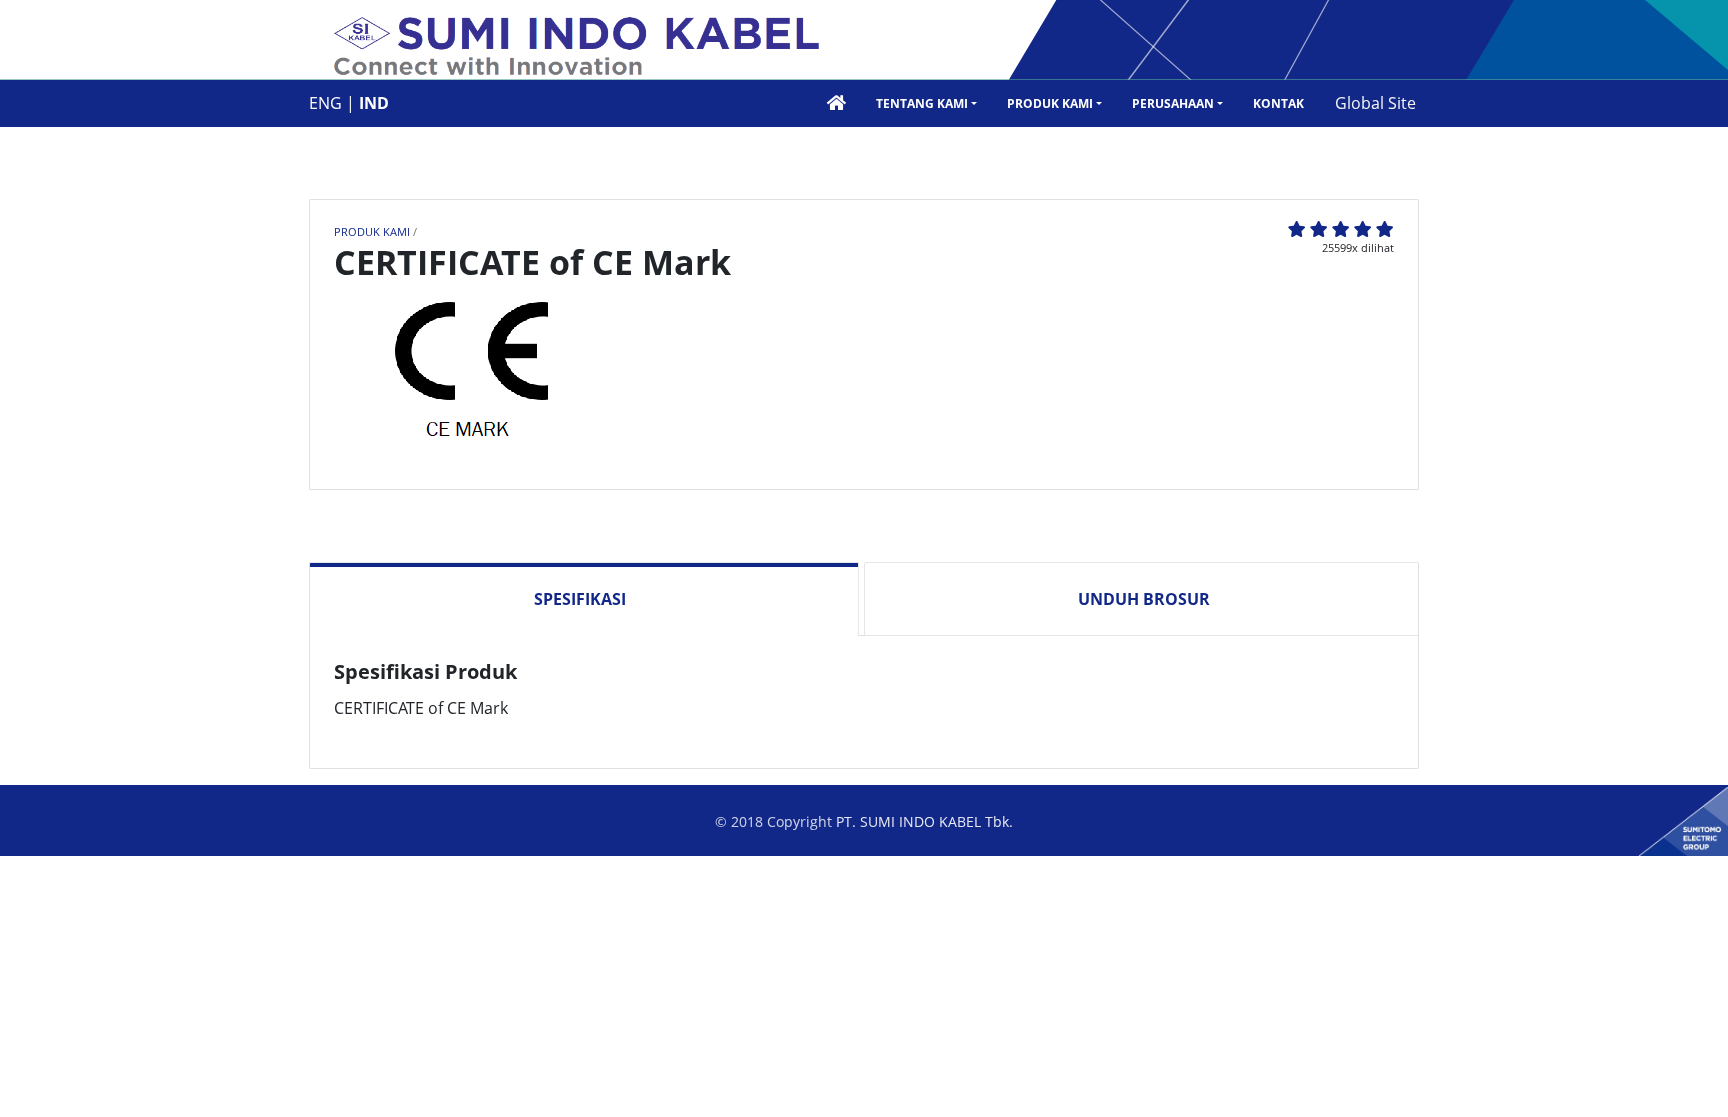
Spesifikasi (580, 599)
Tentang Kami (922, 103)
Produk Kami (1050, 103)
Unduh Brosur (1144, 599)
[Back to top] (1693, 1082)
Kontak (1278, 103)
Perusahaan (1173, 103)
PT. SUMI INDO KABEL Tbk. (924, 821)
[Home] (577, 48)
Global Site (1375, 103)
